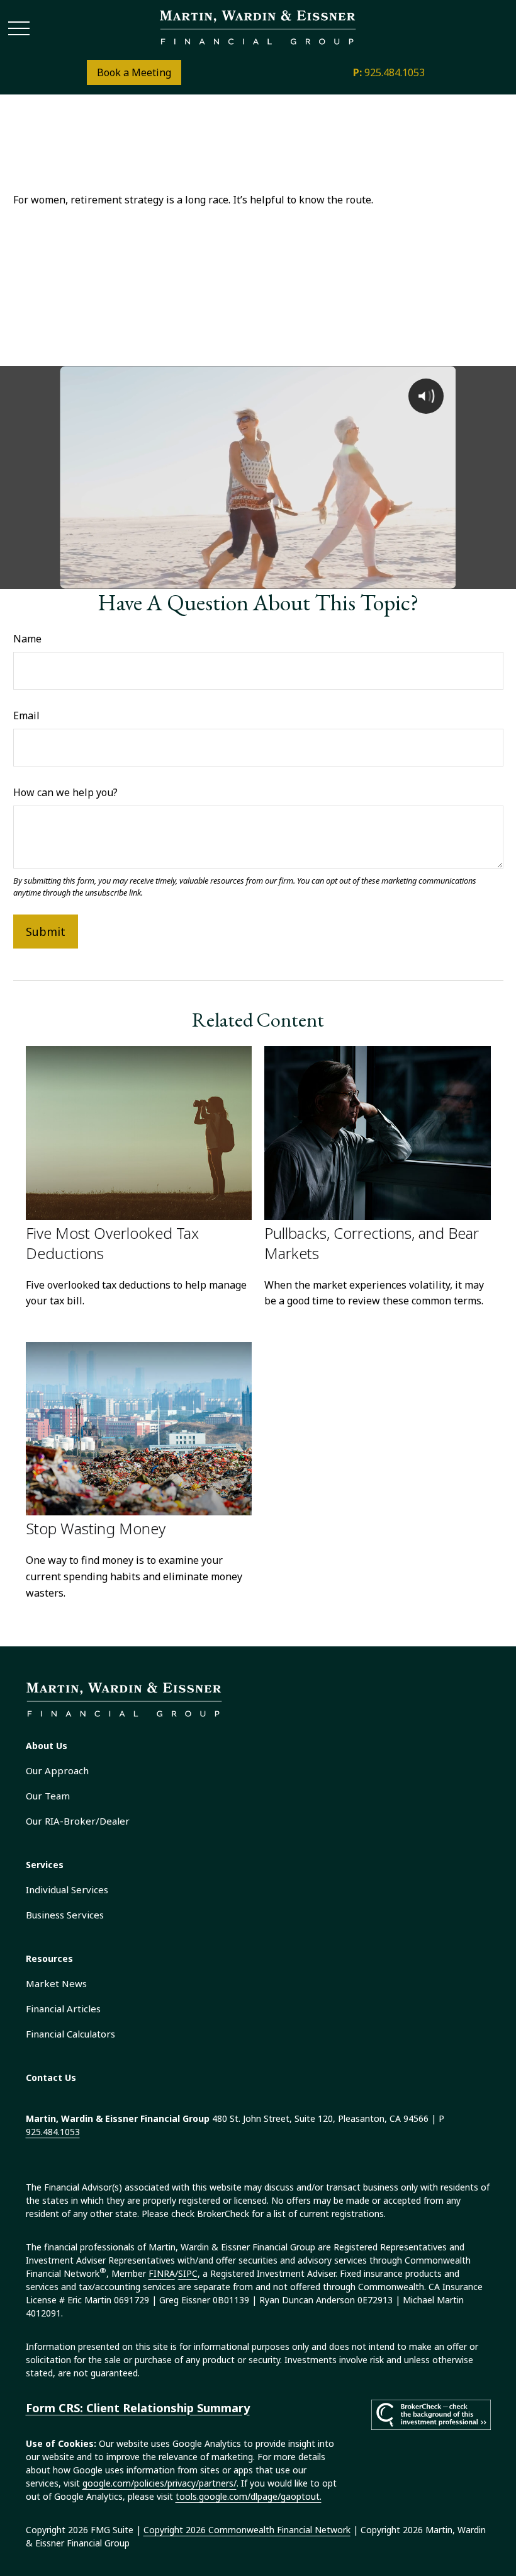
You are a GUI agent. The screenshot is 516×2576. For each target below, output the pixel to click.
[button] (47, 1746)
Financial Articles (63, 2009)
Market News (56, 1983)
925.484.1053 (389, 72)
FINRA (162, 2273)
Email (26, 715)
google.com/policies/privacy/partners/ (160, 2483)
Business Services (65, 1915)
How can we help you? (65, 792)
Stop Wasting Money (96, 1528)
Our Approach (57, 1770)
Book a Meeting (134, 72)
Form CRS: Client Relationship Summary (138, 2408)
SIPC (188, 2273)
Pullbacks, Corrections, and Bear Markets (372, 1243)
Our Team (48, 1796)
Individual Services (67, 1889)
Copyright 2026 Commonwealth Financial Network (247, 2530)
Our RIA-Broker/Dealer (78, 1821)
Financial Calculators (70, 2034)
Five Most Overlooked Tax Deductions (112, 1243)
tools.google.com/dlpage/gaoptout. (249, 2496)
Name (27, 639)
